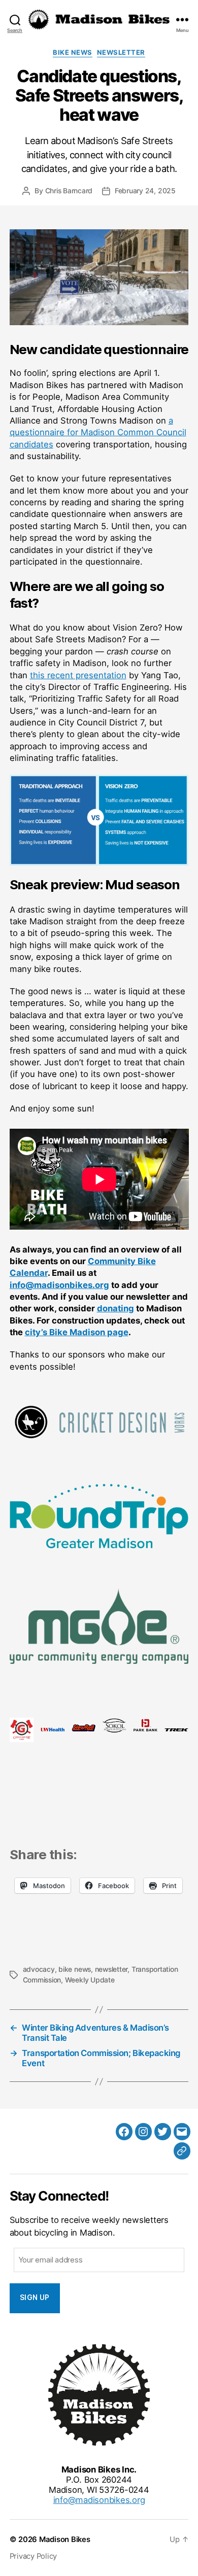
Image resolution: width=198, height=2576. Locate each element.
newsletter (111, 1969)
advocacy (39, 1969)
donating (115, 1308)
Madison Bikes (65, 2539)
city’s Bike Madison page (77, 1332)
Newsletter (121, 52)
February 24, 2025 (145, 191)
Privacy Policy (34, 2556)
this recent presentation (78, 675)
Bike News (72, 52)
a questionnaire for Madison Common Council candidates (98, 432)
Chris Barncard (69, 191)
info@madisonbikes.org (59, 1285)
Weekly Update (90, 1980)
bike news (75, 1969)
